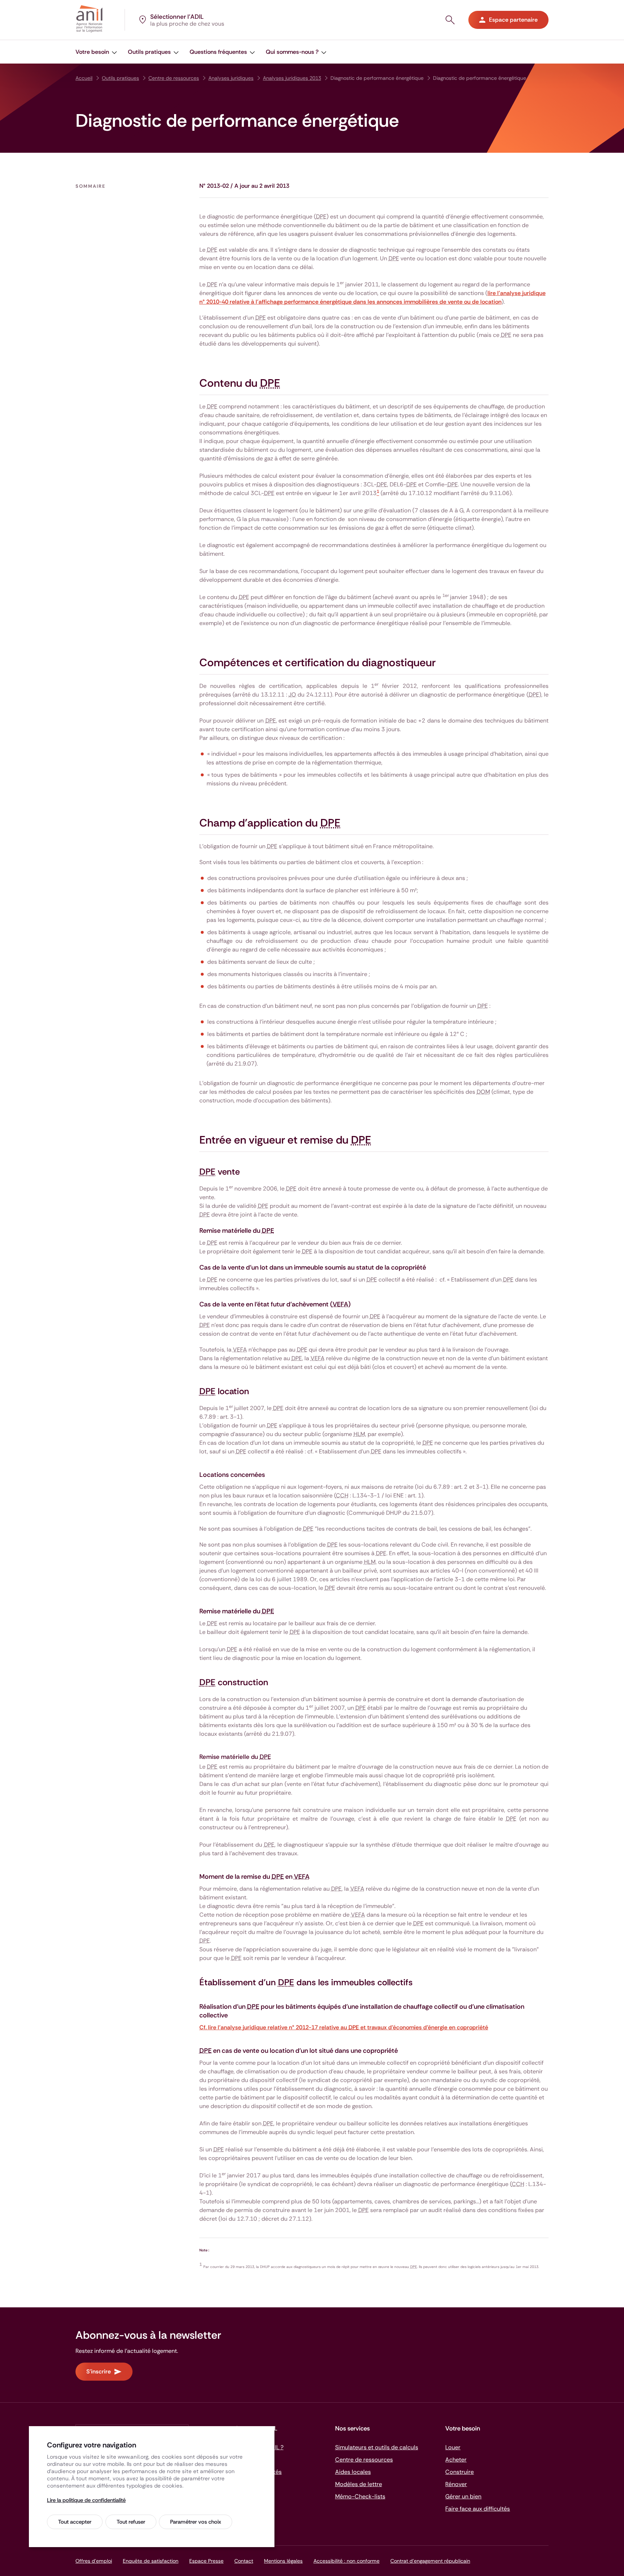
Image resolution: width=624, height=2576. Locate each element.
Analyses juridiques (231, 78)
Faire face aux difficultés (478, 2509)
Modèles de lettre (359, 2484)
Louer (453, 2447)
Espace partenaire (513, 20)
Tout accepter (75, 2522)
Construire (460, 2472)
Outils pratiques (120, 78)
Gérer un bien (463, 2496)
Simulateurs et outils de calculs (377, 2447)
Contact (244, 2561)
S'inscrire (99, 2371)
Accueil (84, 78)
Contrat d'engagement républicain (430, 2561)
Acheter (456, 2460)
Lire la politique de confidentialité (86, 2500)
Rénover (456, 2484)
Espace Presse (206, 2561)
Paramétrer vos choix (196, 2522)
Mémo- (360, 2496)
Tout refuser (131, 2522)
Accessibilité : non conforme (346, 2561)
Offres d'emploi (94, 2561)
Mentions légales (283, 2561)
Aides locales (353, 2472)
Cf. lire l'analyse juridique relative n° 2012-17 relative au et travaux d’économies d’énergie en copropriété (344, 2027)
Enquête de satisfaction (151, 2561)
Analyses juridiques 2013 (292, 78)
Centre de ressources (174, 78)
